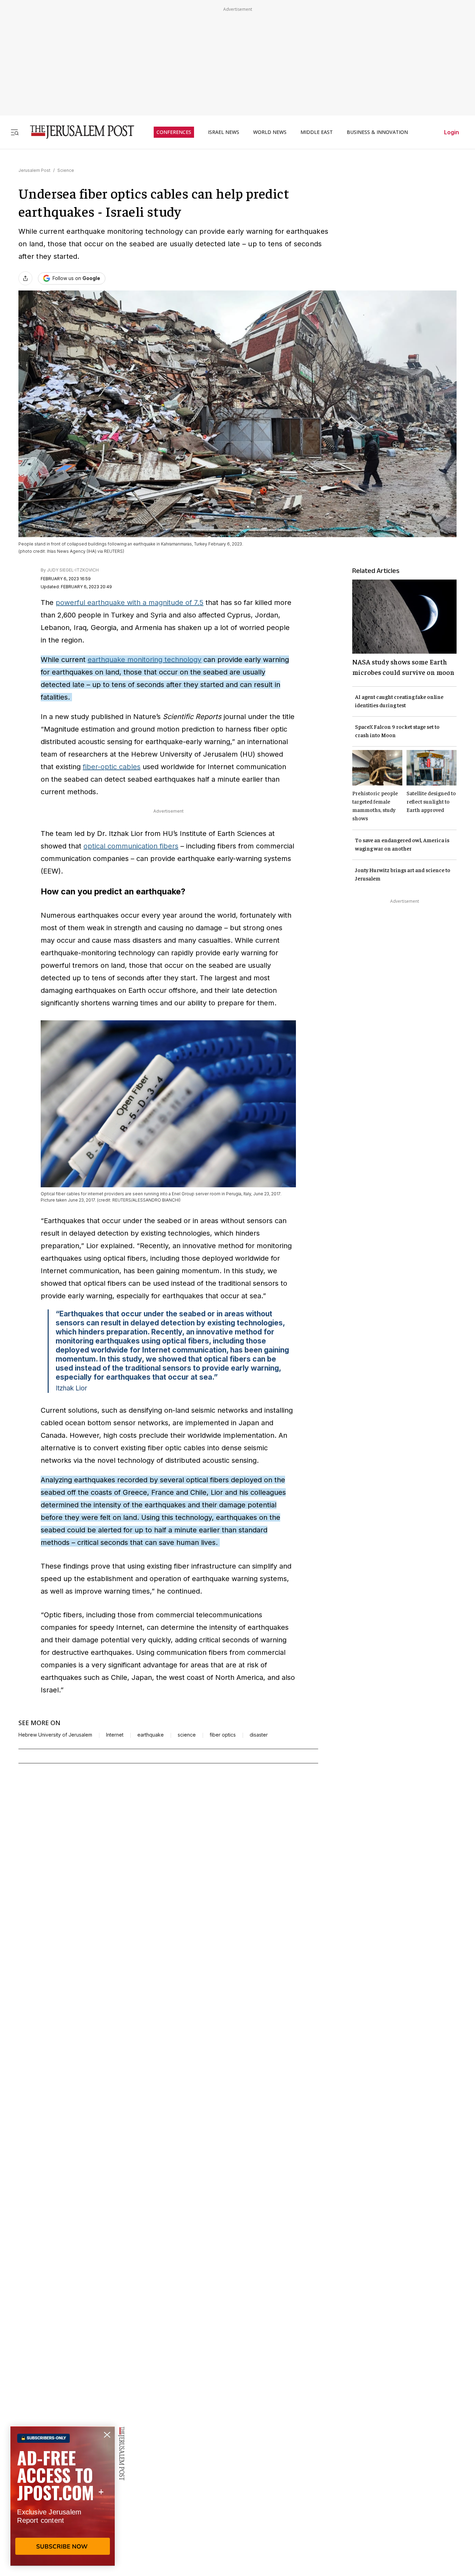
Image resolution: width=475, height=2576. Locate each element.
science (187, 1735)
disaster (259, 1735)
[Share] (25, 278)
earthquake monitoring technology (144, 660)
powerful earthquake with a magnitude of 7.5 (130, 603)
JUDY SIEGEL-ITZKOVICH (73, 570)
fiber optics (223, 1735)
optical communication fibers (131, 846)
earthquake (151, 1735)
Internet (115, 1735)
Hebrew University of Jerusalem (55, 1735)
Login (452, 132)
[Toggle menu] (15, 132)
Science (66, 170)
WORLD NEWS (270, 132)
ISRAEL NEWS (224, 132)
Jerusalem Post (34, 170)
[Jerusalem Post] (78, 132)
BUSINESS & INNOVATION (377, 132)
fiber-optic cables (112, 767)
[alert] (63, 2496)
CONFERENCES (174, 132)
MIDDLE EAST (317, 132)
